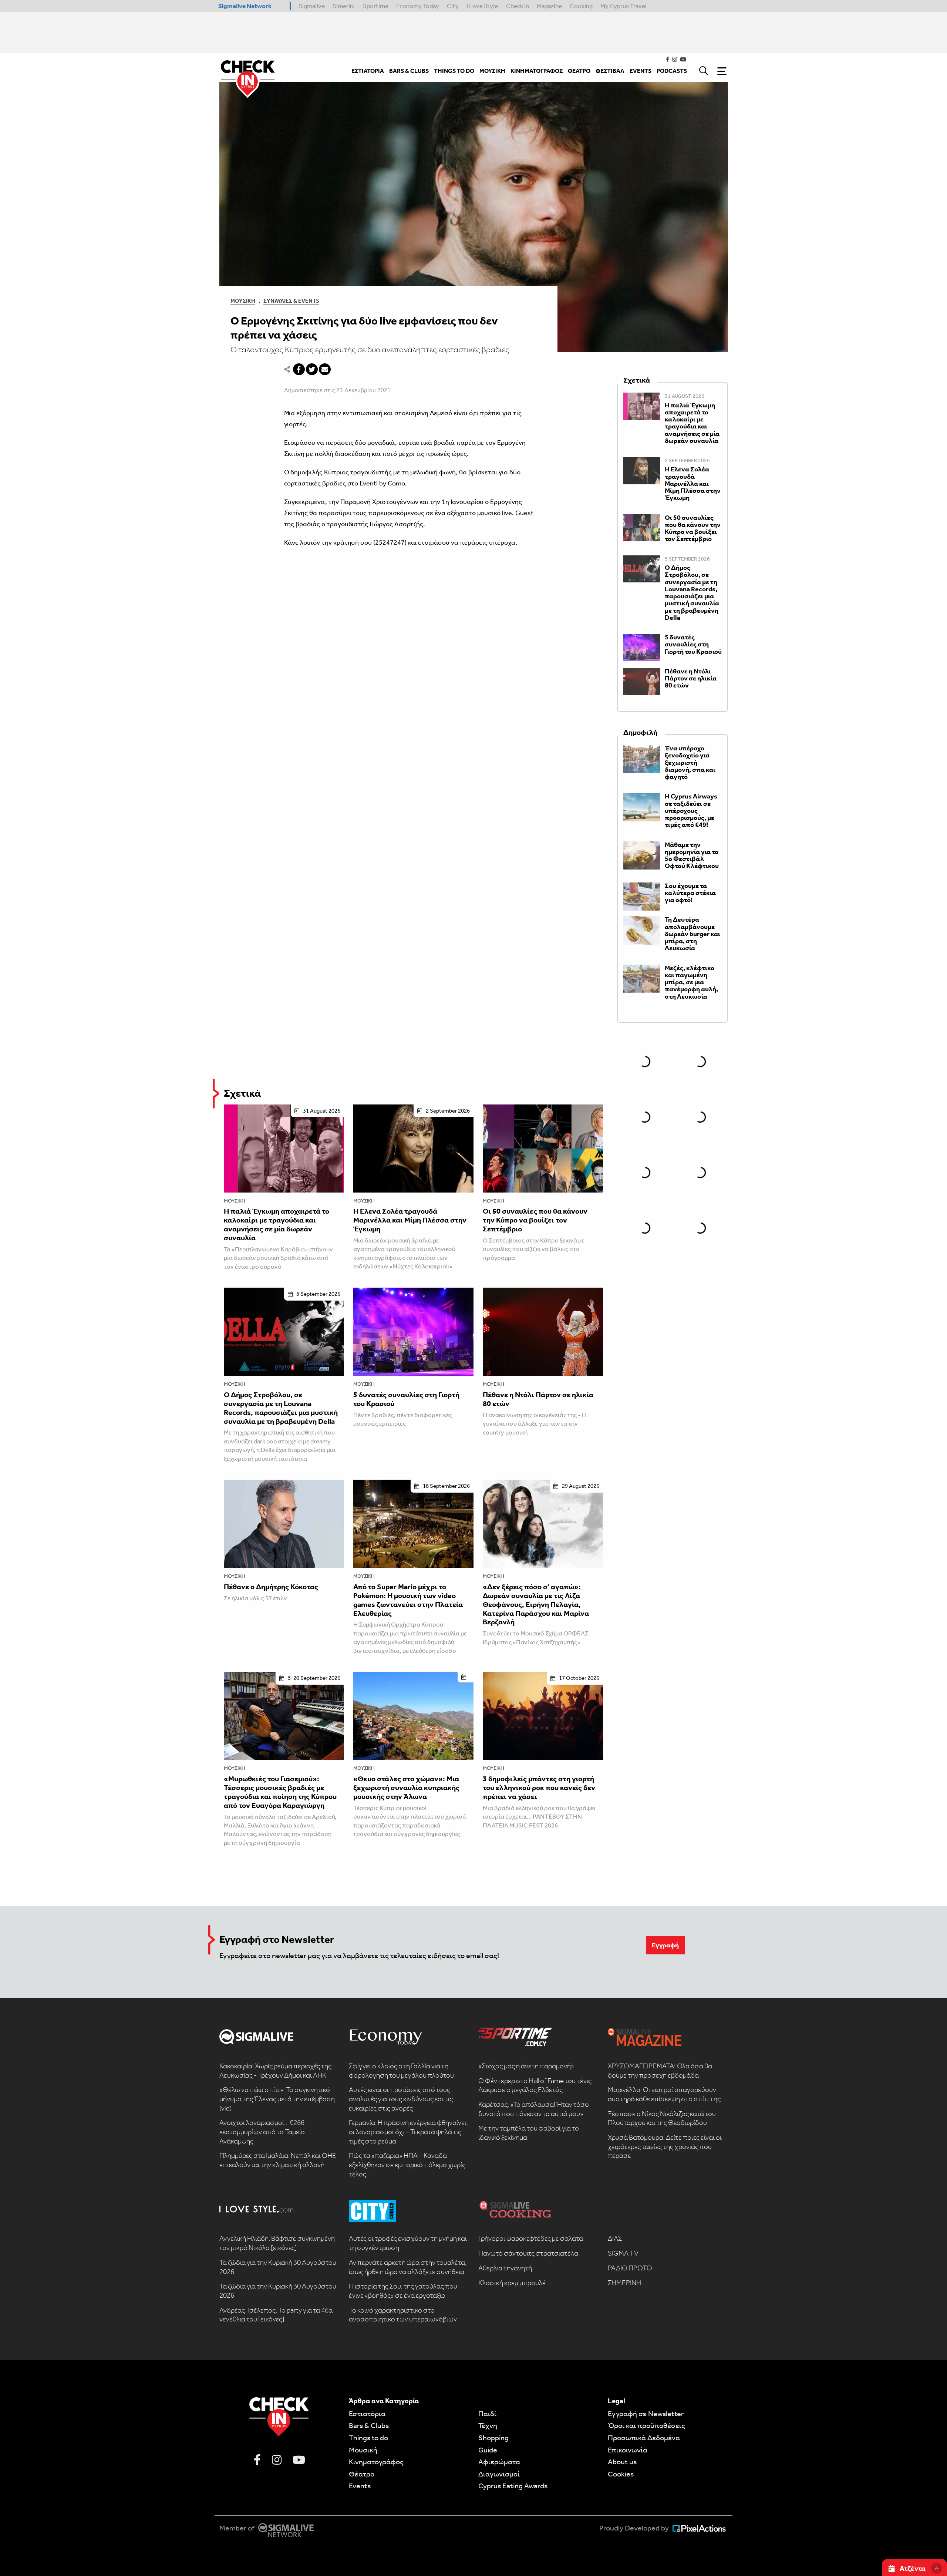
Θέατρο (362, 2474)
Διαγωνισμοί (499, 2474)
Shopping (493, 2438)
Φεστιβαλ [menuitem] (610, 71)
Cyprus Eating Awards (513, 2486)
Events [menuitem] (641, 71)
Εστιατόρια (367, 2414)
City (453, 6)
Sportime (376, 6)
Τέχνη (488, 2425)
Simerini (344, 6)
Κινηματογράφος (376, 2462)
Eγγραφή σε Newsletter (646, 2414)
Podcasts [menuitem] (672, 71)
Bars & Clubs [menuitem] (409, 71)
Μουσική (243, 301)
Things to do (368, 2438)
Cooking (581, 6)
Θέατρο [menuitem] (579, 71)
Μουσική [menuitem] (492, 71)
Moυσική (363, 2450)
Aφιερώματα (499, 2462)
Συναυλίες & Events (291, 301)
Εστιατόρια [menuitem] (368, 71)
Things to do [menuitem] (454, 71)
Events (360, 2486)
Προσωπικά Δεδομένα (644, 2438)
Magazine (549, 6)
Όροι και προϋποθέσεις (646, 2425)
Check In (518, 6)
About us (622, 2462)
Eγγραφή (665, 1945)
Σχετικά (242, 1093)
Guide (488, 2450)
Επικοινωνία (628, 2450)
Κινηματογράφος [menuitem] (537, 71)
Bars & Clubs (369, 2425)
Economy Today (418, 6)
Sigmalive (312, 6)
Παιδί (487, 2414)
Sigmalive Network (245, 6)
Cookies (621, 2474)
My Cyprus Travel (624, 6)
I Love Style (482, 6)
